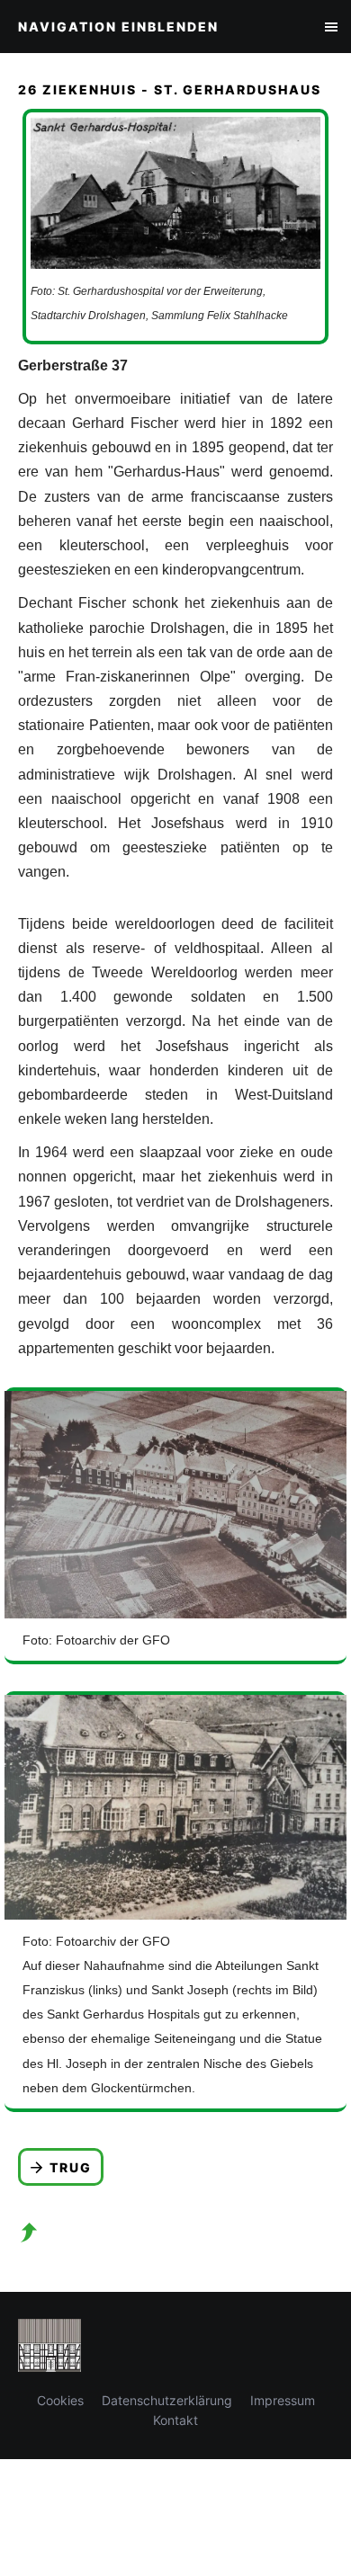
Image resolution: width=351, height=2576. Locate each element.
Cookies (60, 2400)
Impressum (283, 2400)
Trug (71, 2167)
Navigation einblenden (118, 27)
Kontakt (175, 2420)
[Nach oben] (29, 2233)
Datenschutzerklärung (167, 2400)
